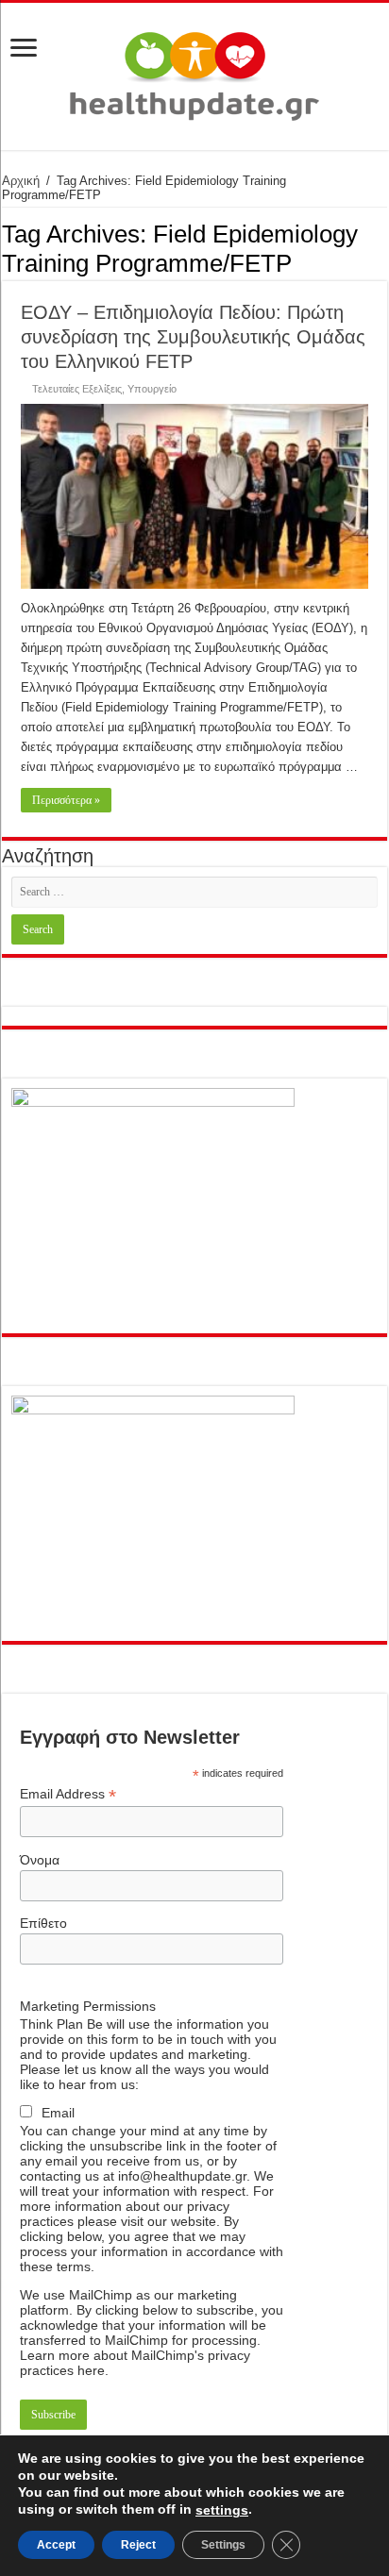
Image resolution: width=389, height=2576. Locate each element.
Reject (138, 2545)
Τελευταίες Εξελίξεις (77, 389)
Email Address (68, 1794)
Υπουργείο (152, 389)
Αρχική (21, 181)
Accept (56, 2545)
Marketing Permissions (88, 2006)
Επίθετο (43, 1923)
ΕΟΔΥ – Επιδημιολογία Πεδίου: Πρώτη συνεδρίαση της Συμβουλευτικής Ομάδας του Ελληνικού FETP (193, 337)
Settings (223, 2545)
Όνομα (40, 1860)
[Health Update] (194, 73)
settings (222, 2510)
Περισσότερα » (66, 800)
